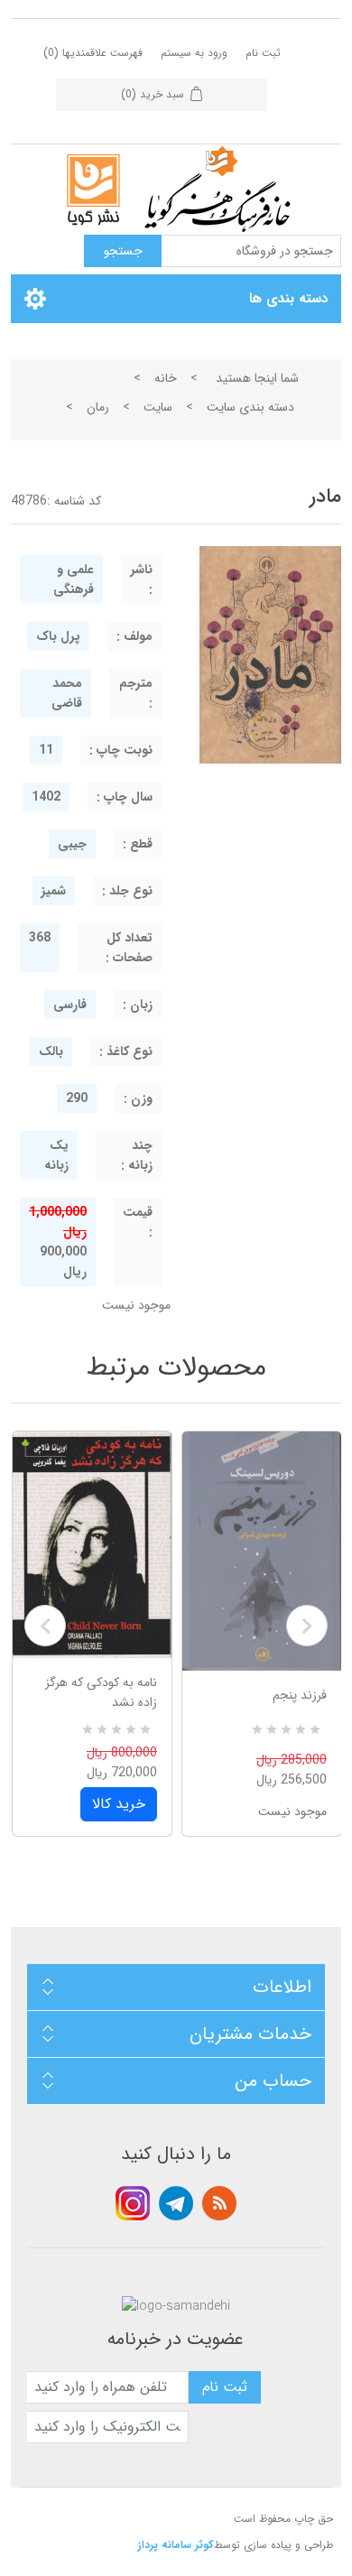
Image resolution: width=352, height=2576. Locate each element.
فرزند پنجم (300, 1695)
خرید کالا (119, 1804)
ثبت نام (263, 53)
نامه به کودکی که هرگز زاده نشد (101, 1692)
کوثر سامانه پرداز (176, 2545)
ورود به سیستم (194, 53)
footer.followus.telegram (176, 2203)
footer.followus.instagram (133, 2203)
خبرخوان (219, 2203)
